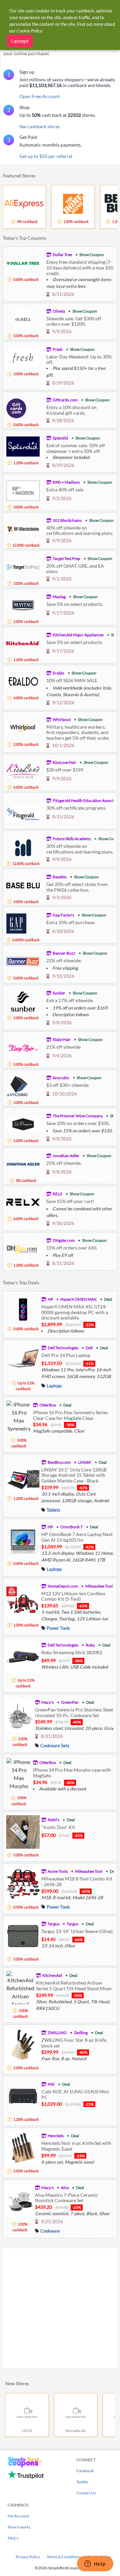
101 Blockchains (67, 520)
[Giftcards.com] (16, 408)
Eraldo (58, 673)
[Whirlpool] (23, 727)
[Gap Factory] (16, 923)
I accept (20, 41)
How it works (19, 2527)
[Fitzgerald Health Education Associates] (23, 813)
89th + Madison (66, 482)
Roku (90, 1645)
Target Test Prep (66, 558)
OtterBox (48, 1405)
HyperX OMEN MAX (78, 1299)
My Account (18, 2516)
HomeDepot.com (63, 1586)
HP (50, 1299)
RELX (57, 1194)
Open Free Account (39, 96)
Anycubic (61, 1078)
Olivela (59, 311)
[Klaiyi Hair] (23, 1047)
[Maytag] (23, 604)
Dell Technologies (63, 1348)
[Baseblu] (23, 884)
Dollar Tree (62, 255)
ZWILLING (57, 2033)
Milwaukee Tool (99, 1586)
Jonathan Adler (66, 1156)
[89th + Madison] (23, 490)
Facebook (85, 2471)
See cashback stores (40, 126)
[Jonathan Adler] (23, 1163)
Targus (53, 1924)
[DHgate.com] (23, 1248)
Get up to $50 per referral (46, 156)
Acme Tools (58, 1871)
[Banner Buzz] (23, 961)
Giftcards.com (65, 400)
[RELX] (23, 1201)
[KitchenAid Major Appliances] (23, 642)
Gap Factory (63, 915)
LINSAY (85, 1462)
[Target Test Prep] (23, 566)
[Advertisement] (60, 2308)
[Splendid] (23, 446)
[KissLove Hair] (23, 770)
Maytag (59, 597)
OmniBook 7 (71, 1527)
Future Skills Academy (72, 839)
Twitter (82, 2482)
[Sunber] (23, 1001)
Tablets (53, 1510)
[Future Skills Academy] (23, 846)
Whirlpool (62, 719)
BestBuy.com (59, 1462)
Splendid (60, 438)
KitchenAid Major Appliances (78, 635)
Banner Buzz (64, 953)
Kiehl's (53, 1820)
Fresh (58, 349)
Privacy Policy (28, 2557)
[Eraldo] (23, 681)
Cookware (50, 2231)
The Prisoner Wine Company (78, 1116)
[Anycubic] (17, 1085)
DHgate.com (64, 1240)
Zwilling (81, 2033)
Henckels (56, 2136)
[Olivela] (23, 318)
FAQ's (13, 2538)
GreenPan (70, 1702)
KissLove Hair (64, 762)
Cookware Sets (55, 1746)
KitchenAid (52, 1975)
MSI (51, 2084)
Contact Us (86, 2493)
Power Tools (58, 1628)
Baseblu (60, 877)
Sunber (59, 993)
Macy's (47, 1702)
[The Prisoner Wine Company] (23, 1123)
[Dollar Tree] (23, 262)
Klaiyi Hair (62, 1039)
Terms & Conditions (64, 2557)
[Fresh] (23, 357)
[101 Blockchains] (23, 528)
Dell (89, 1348)
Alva (65, 2188)
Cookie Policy (29, 31)
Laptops (54, 1386)
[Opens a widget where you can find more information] (95, 2564)
